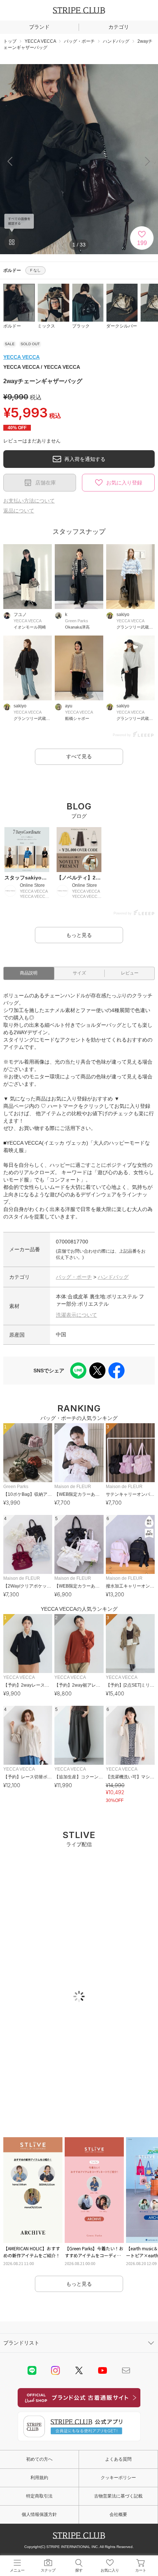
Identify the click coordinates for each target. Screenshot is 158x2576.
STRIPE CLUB (79, 10)
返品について (19, 511)
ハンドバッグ (113, 1277)
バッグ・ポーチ (74, 1277)
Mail (126, 2370)
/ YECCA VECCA (42, 367)
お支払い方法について (29, 501)
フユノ (20, 615)
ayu (69, 706)
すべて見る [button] (79, 756)
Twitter (79, 2370)
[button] (148, 161)
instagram (55, 2370)
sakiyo (123, 615)
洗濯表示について (76, 1315)
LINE (32, 2370)
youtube (103, 2370)
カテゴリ (119, 27)
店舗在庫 (46, 483)
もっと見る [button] (79, 935)
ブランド (39, 27)
